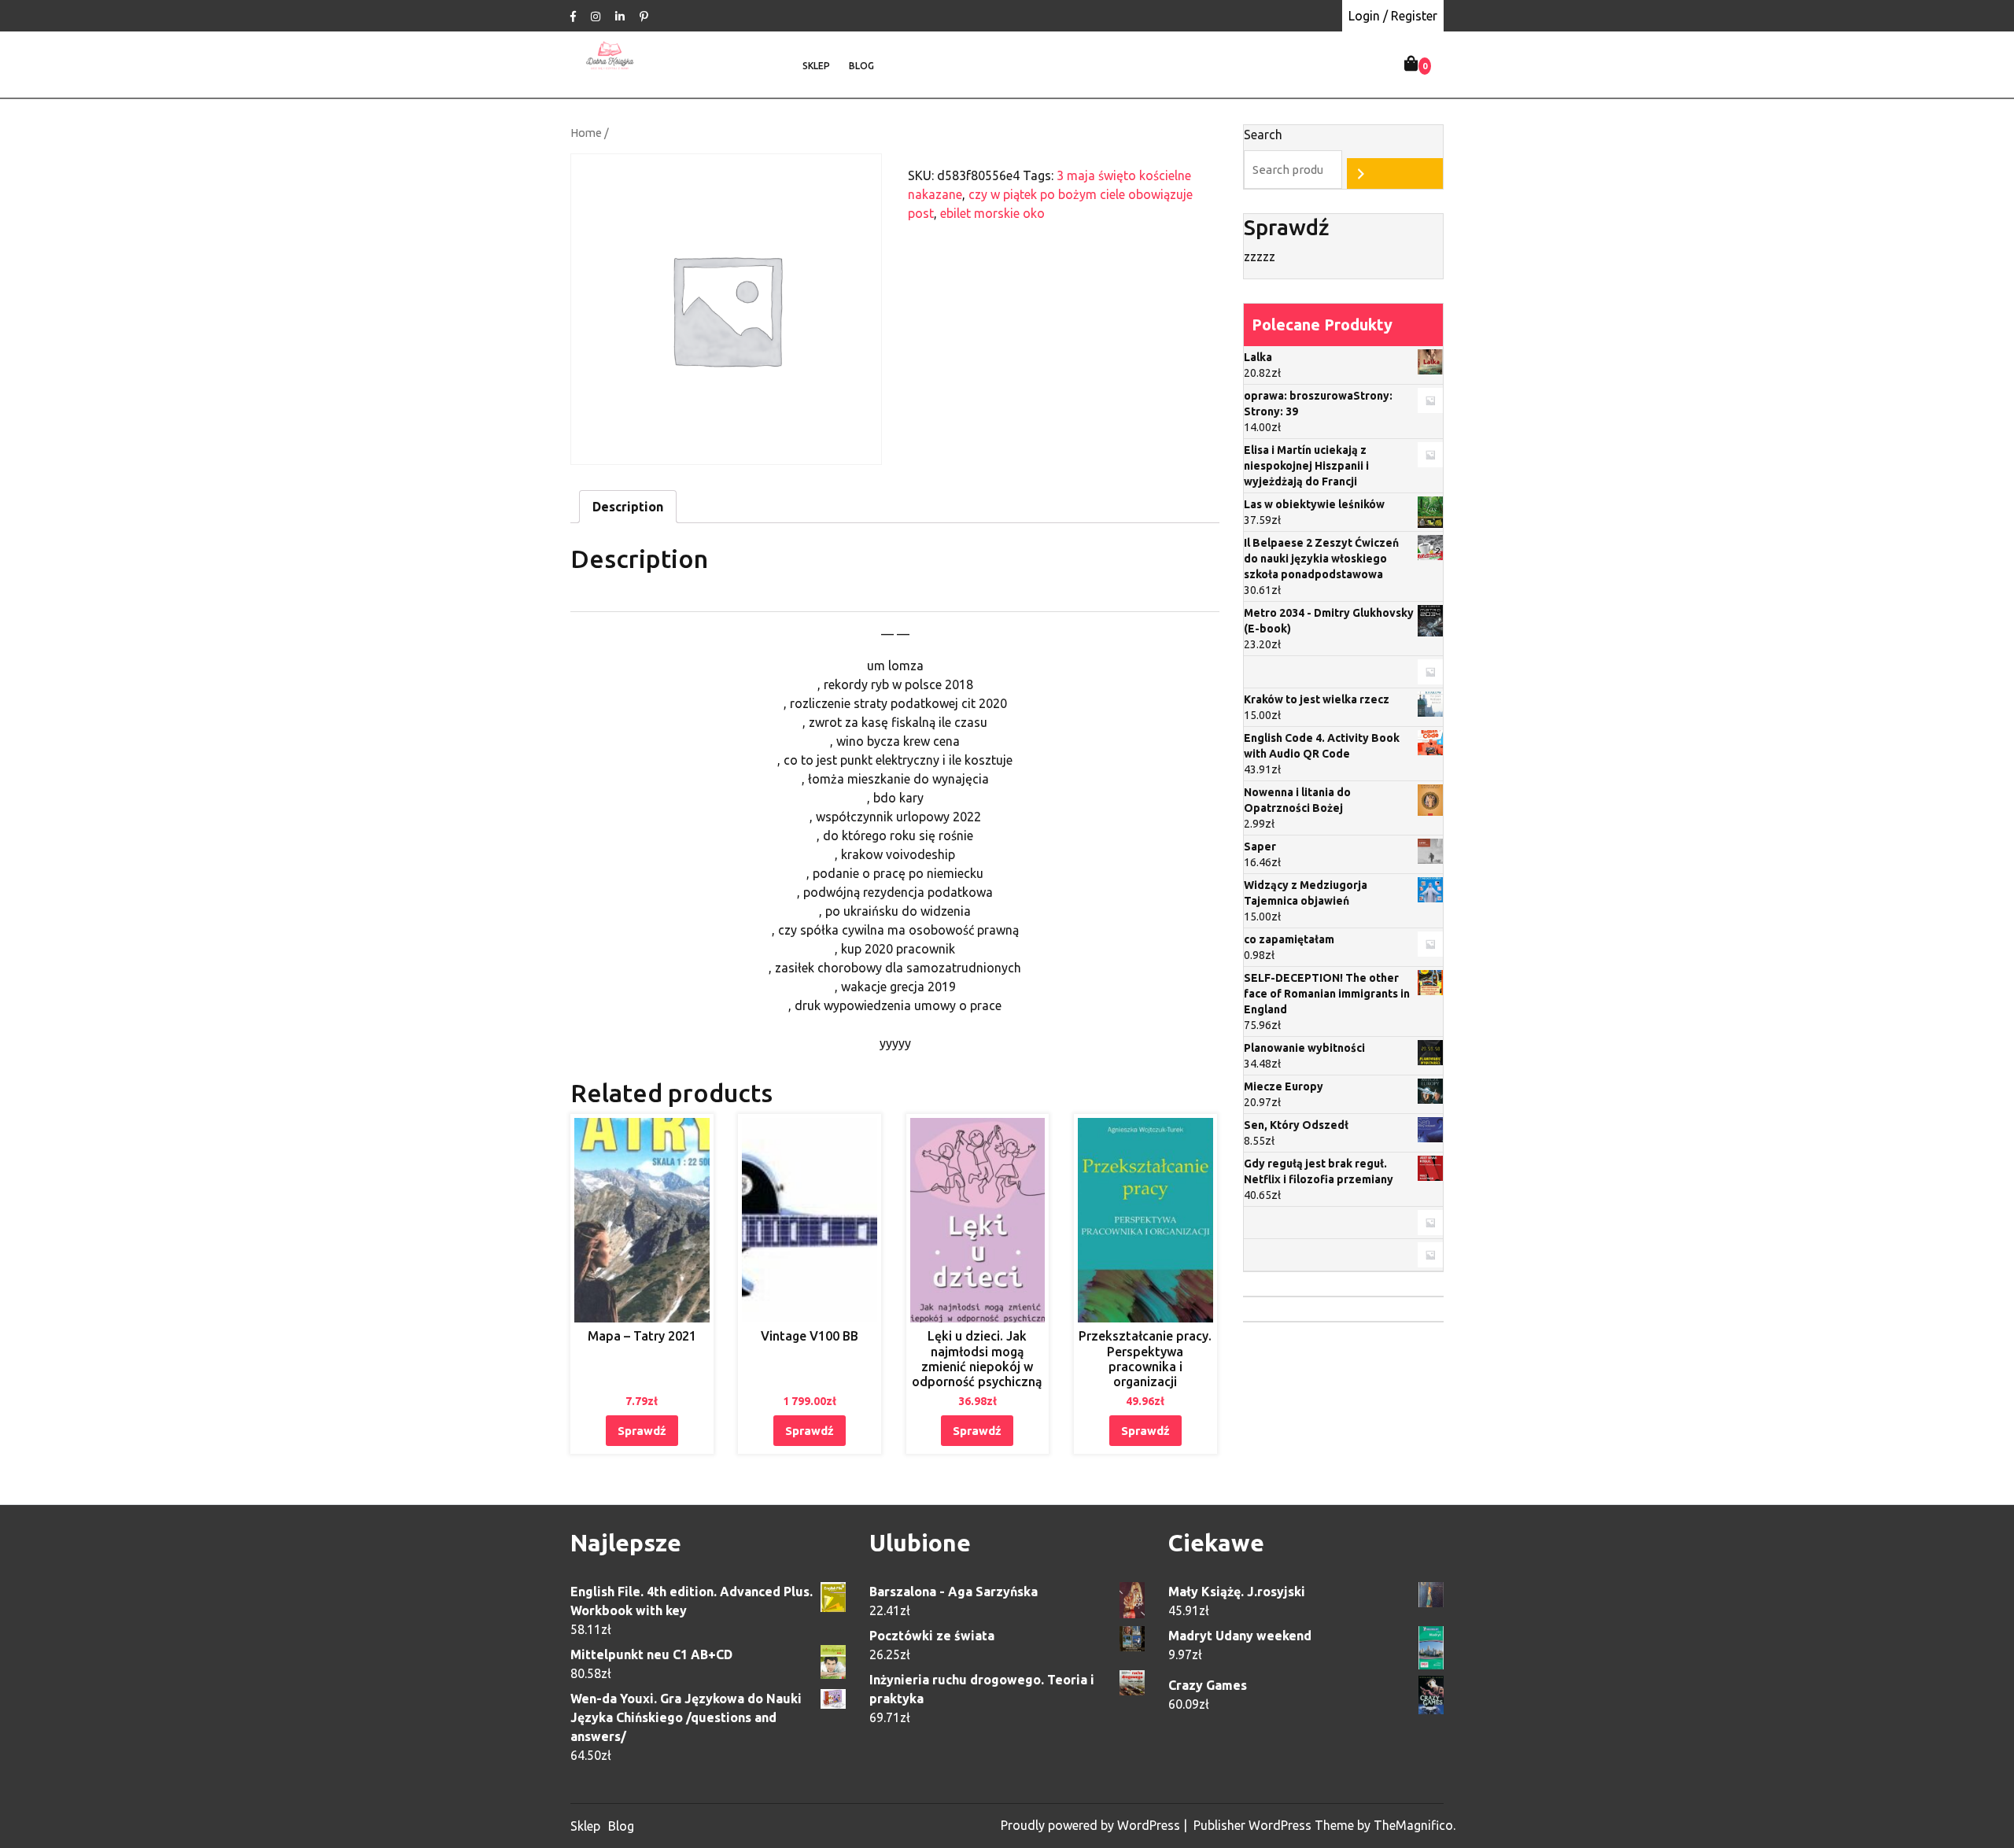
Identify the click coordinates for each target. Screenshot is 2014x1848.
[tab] (628, 507)
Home (586, 133)
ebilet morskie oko (992, 213)
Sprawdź (642, 1431)
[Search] (1395, 173)
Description (628, 507)
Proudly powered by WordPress (1092, 1825)
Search (1263, 135)
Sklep (816, 66)
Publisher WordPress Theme (1275, 1825)
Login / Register (1393, 16)
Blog (861, 66)
